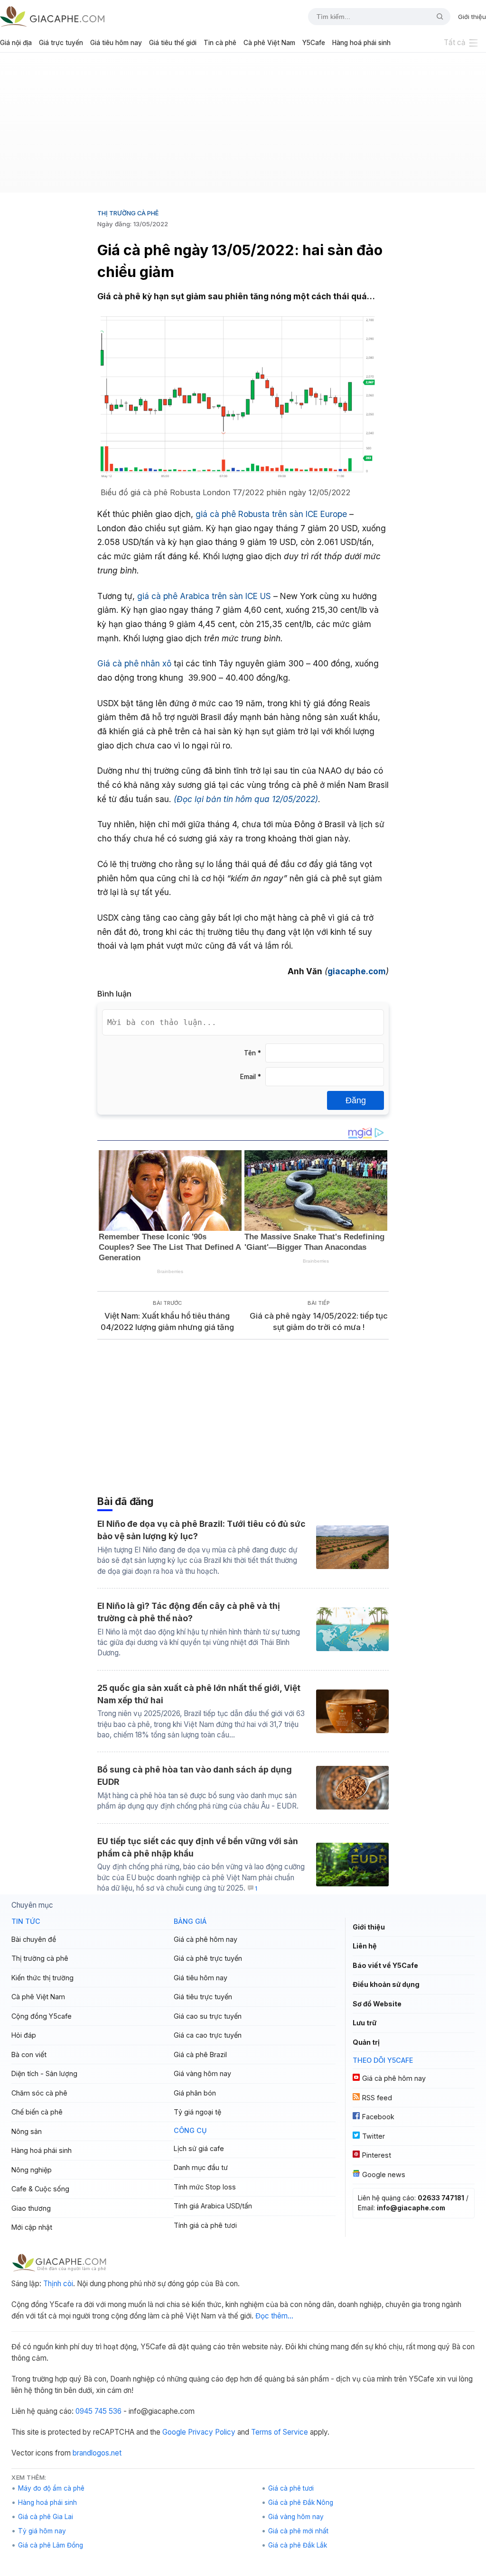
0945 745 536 (98, 2411)
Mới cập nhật (32, 2227)
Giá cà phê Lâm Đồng (51, 2545)
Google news (384, 2174)
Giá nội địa (16, 43)
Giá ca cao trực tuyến (208, 2035)
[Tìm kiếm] (436, 17)
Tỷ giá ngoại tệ (197, 2112)
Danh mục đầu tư (201, 2167)
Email (251, 1077)
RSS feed (377, 2098)
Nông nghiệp (32, 2170)
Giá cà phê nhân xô (134, 663)
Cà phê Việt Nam (269, 43)
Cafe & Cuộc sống (40, 2189)
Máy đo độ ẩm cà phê (51, 2488)
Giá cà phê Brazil (200, 2054)
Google (174, 2432)
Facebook (378, 2117)
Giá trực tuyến (61, 43)
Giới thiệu (472, 17)
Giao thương (31, 2208)
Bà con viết (29, 2054)
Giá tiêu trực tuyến (203, 1997)
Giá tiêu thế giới (173, 43)
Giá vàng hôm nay (202, 2073)
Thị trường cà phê (128, 213)
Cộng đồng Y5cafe (42, 2016)
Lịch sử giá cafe (199, 2148)
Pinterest (377, 2155)
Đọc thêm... (274, 2316)
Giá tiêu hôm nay (116, 43)
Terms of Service (280, 2432)
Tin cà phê (220, 43)
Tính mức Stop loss (205, 2187)
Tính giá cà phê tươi (205, 2225)
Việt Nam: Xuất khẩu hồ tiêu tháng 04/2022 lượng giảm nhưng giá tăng (167, 1322)
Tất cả (455, 42)
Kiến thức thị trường (42, 1978)
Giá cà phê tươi (291, 2488)
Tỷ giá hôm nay (42, 2531)
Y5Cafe (314, 43)
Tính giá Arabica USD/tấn (213, 2206)
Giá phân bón (195, 2093)
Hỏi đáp (24, 2035)
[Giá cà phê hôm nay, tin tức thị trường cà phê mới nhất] (52, 16)
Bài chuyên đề (34, 1939)
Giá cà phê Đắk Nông (301, 2502)
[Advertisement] (243, 126)
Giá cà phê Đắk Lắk (298, 2545)
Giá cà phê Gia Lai (46, 2517)
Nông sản (27, 2131)
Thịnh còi (58, 2284)
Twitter (374, 2136)
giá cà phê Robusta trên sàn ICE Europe (271, 514)
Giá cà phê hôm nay (206, 1939)
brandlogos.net (97, 2453)
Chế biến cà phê (37, 2112)
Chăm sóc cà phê (39, 2093)
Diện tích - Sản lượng (44, 2073)
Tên (252, 1053)
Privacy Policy (212, 2432)
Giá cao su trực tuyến (208, 2016)
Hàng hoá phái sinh (361, 43)
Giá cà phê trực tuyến (208, 1958)
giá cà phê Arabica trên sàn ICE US (204, 596)
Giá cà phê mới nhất (298, 2531)
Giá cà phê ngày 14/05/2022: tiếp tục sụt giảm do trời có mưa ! (319, 1322)
